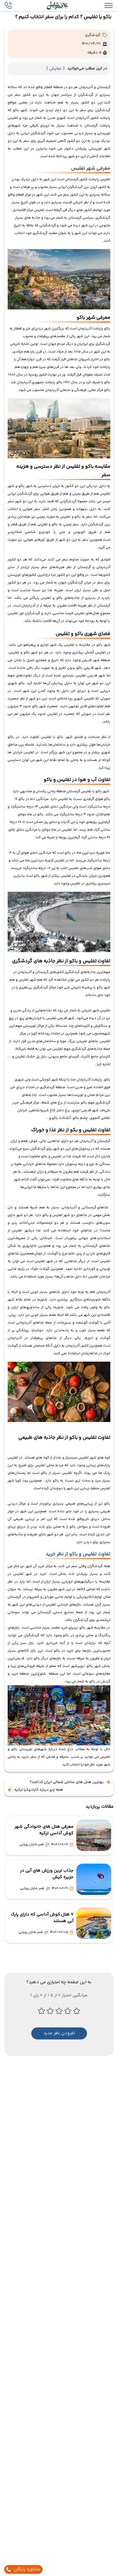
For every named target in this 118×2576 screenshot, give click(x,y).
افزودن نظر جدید (59, 2033)
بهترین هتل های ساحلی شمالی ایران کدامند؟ (67, 1782)
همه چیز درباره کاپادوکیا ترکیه (39, 1790)
